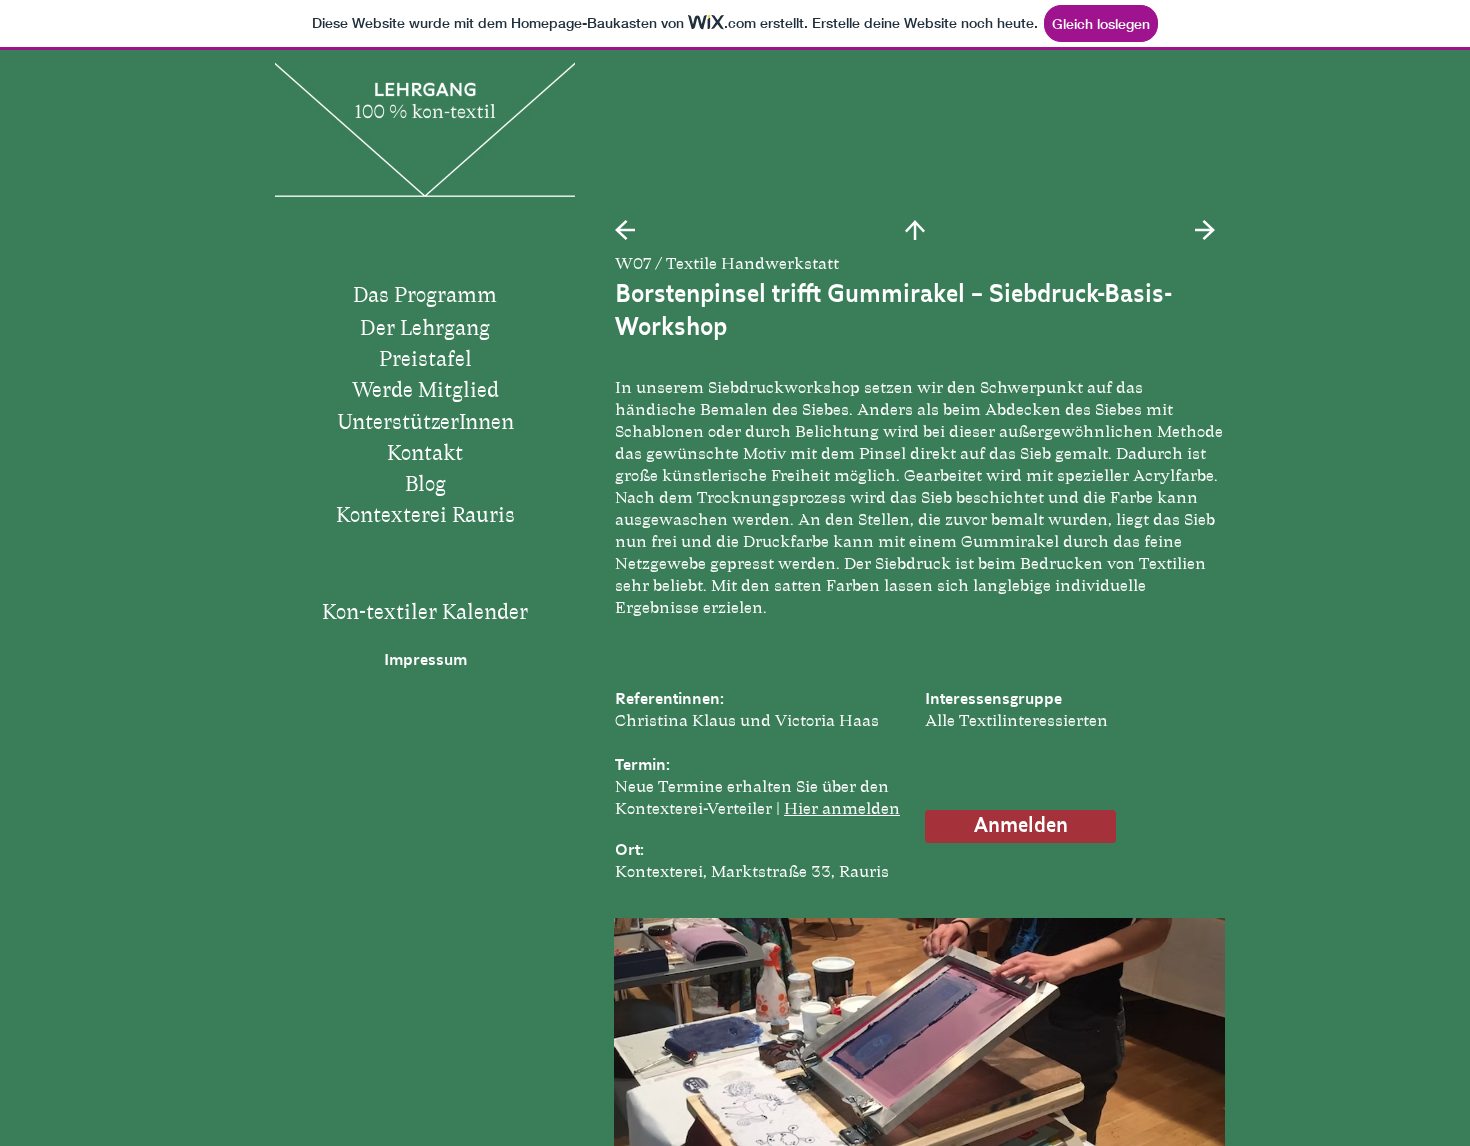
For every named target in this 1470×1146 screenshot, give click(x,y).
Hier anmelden (842, 809)
